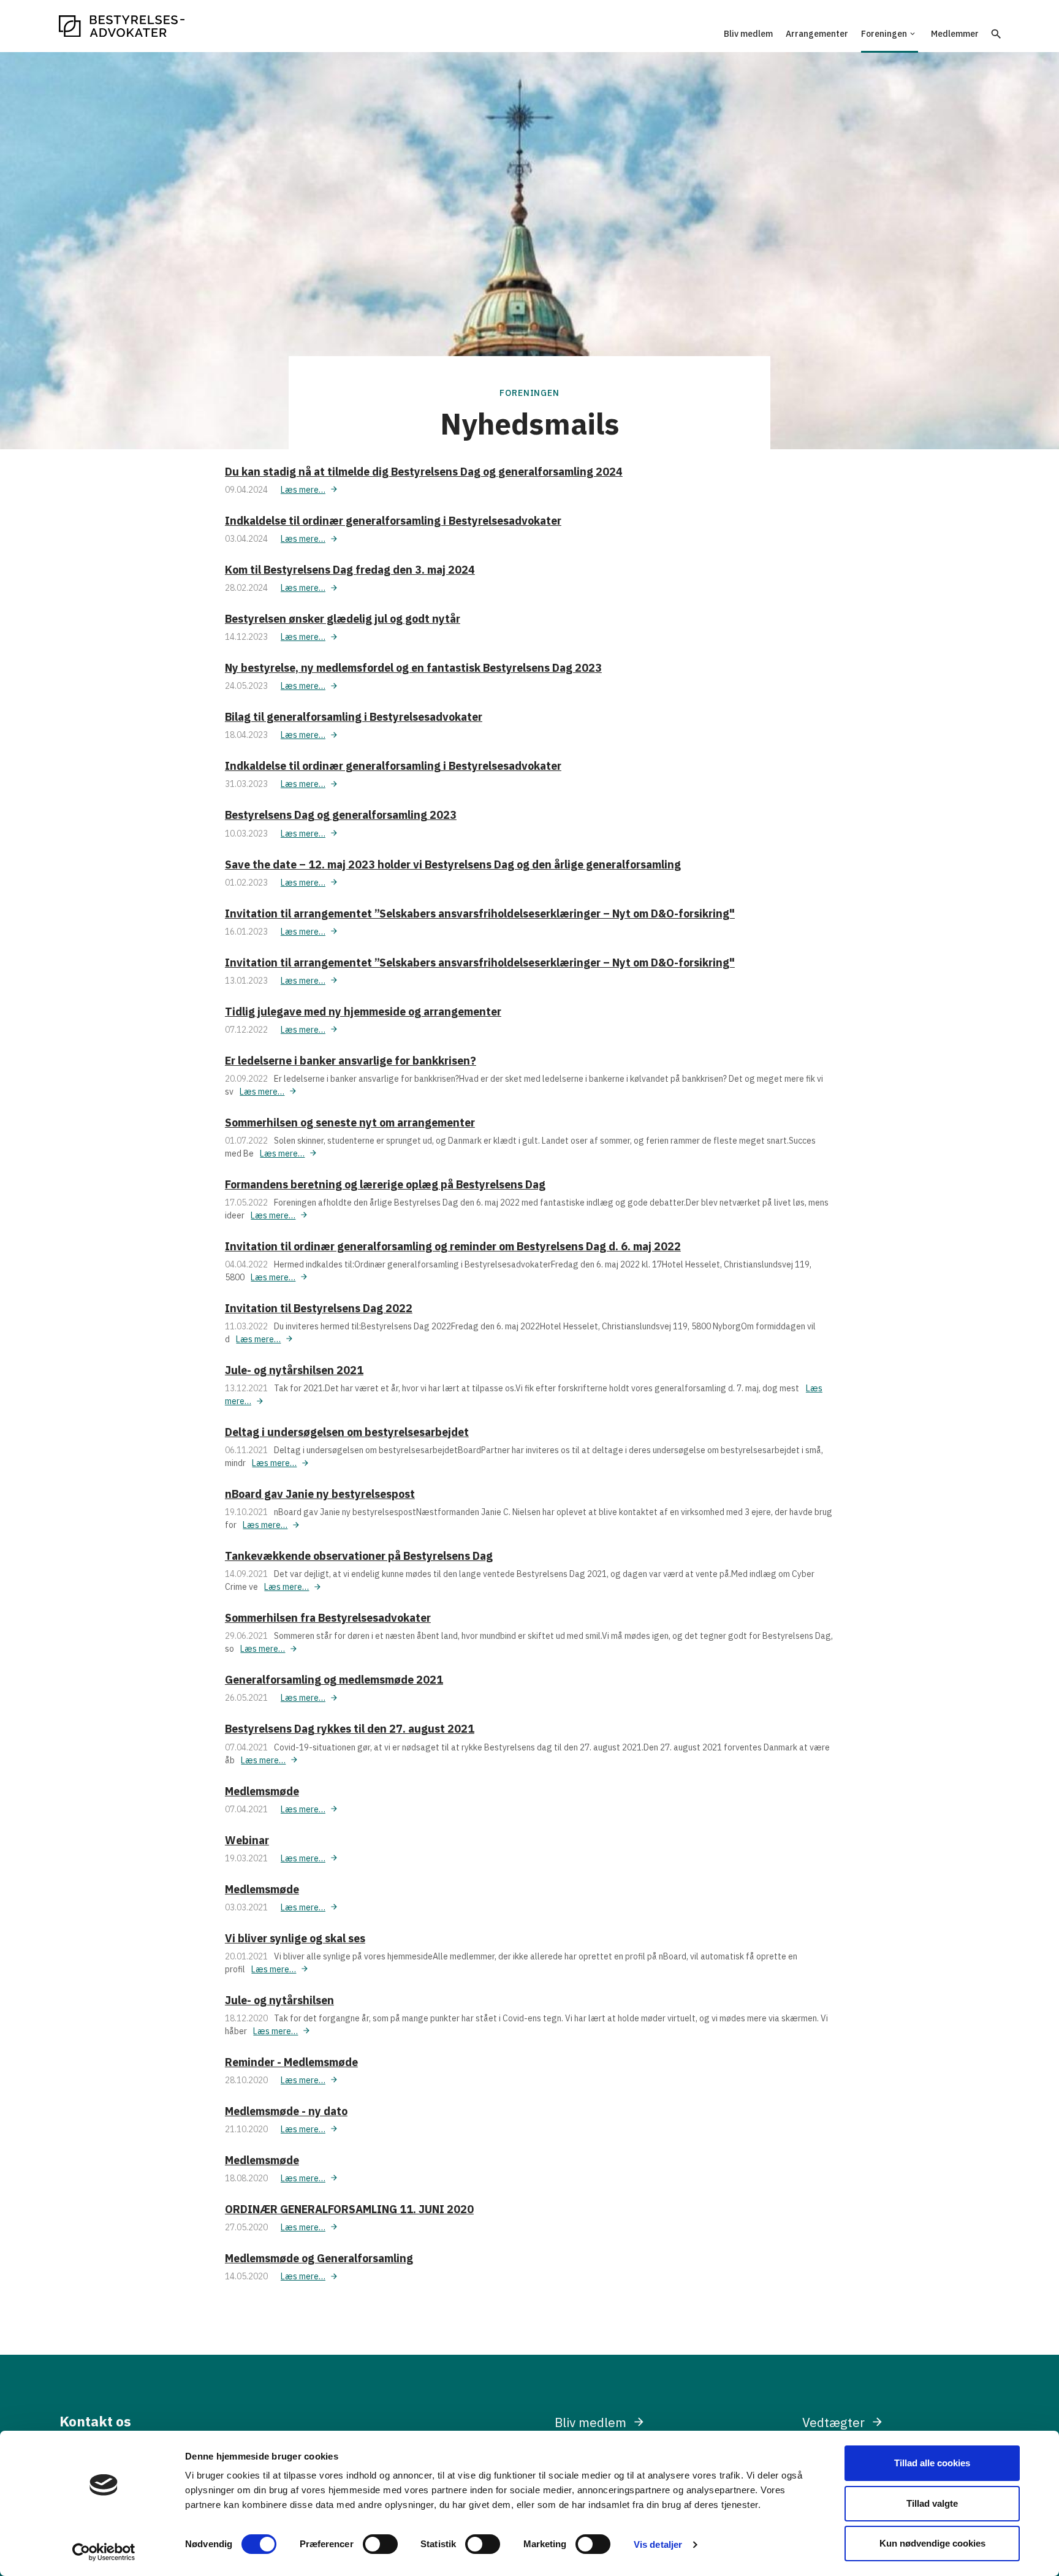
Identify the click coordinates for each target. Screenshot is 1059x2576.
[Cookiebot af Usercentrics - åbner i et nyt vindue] (104, 2552)
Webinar (247, 1840)
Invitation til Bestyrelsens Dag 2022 (319, 1308)
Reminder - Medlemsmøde (291, 2062)
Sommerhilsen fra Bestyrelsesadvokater (328, 1618)
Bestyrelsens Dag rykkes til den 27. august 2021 (350, 1729)
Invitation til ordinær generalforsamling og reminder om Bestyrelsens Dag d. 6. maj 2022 (453, 1246)
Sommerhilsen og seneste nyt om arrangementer (350, 1123)
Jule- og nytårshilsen (279, 2000)
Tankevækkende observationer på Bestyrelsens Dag (359, 1556)
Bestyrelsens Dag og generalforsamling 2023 (341, 815)
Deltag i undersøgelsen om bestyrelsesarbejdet (347, 1432)
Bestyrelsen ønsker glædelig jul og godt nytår (343, 619)
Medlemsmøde (262, 1791)
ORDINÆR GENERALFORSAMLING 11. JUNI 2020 (349, 2209)
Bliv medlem (590, 2422)
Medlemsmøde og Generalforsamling (319, 2258)
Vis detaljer (658, 2544)
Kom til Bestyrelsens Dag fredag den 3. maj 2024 (350, 570)
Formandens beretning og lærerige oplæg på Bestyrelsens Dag (385, 1184)
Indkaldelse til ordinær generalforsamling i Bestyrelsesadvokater (393, 521)
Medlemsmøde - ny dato (286, 2111)
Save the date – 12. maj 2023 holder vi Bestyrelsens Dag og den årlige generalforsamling (453, 864)
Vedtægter (833, 2422)
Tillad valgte (932, 2503)
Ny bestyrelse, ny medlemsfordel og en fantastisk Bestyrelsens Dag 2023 (413, 668)
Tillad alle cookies (932, 2463)
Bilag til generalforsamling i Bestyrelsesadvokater (354, 717)
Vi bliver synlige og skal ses (295, 1938)
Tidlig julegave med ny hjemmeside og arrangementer (363, 1012)
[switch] (380, 2544)
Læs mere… (303, 490)
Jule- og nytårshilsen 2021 (294, 1370)
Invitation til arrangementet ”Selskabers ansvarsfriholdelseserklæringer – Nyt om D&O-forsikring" (480, 914)
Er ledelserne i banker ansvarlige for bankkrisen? (351, 1061)
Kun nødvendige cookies (932, 2543)
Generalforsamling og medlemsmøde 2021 (334, 1680)
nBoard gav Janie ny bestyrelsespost (320, 1494)
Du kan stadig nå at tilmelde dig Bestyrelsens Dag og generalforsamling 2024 (424, 472)
